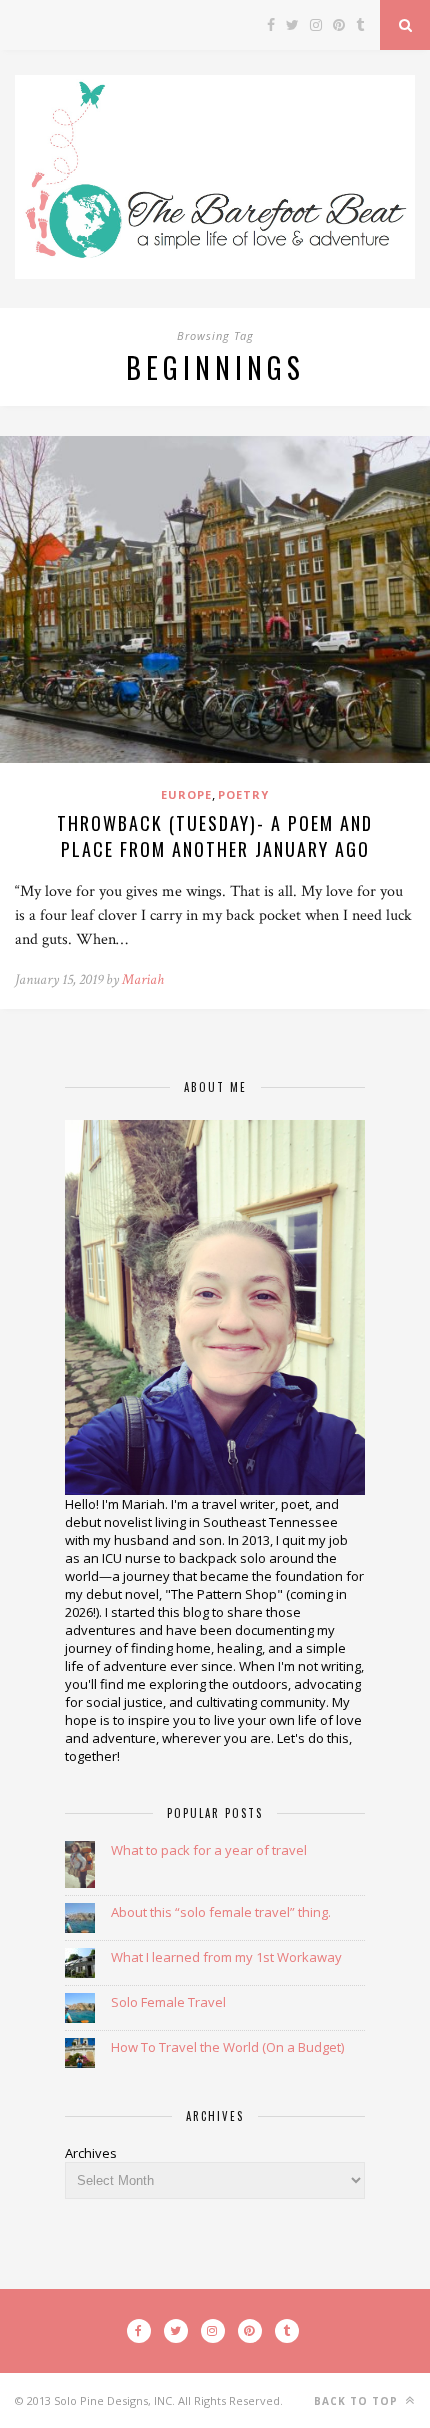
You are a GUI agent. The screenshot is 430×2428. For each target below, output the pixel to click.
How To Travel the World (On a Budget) (227, 2047)
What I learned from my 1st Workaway (226, 1957)
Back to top (358, 2401)
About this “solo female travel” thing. (221, 1912)
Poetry (243, 794)
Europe (186, 794)
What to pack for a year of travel (209, 1850)
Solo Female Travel (168, 2002)
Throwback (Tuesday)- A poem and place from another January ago (215, 836)
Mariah (143, 979)
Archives (91, 2153)
